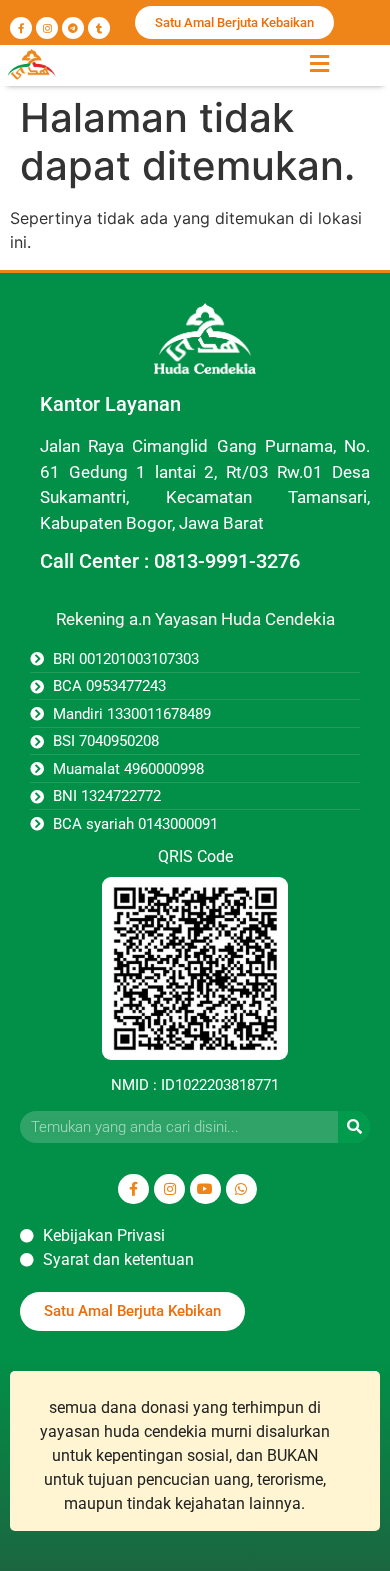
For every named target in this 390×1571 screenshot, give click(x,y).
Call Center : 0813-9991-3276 (170, 561)
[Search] (354, 1127)
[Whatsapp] (241, 1189)
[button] (319, 63)
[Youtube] (205, 1189)
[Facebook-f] (21, 28)
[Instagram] (47, 28)
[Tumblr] (99, 28)
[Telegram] (73, 28)
